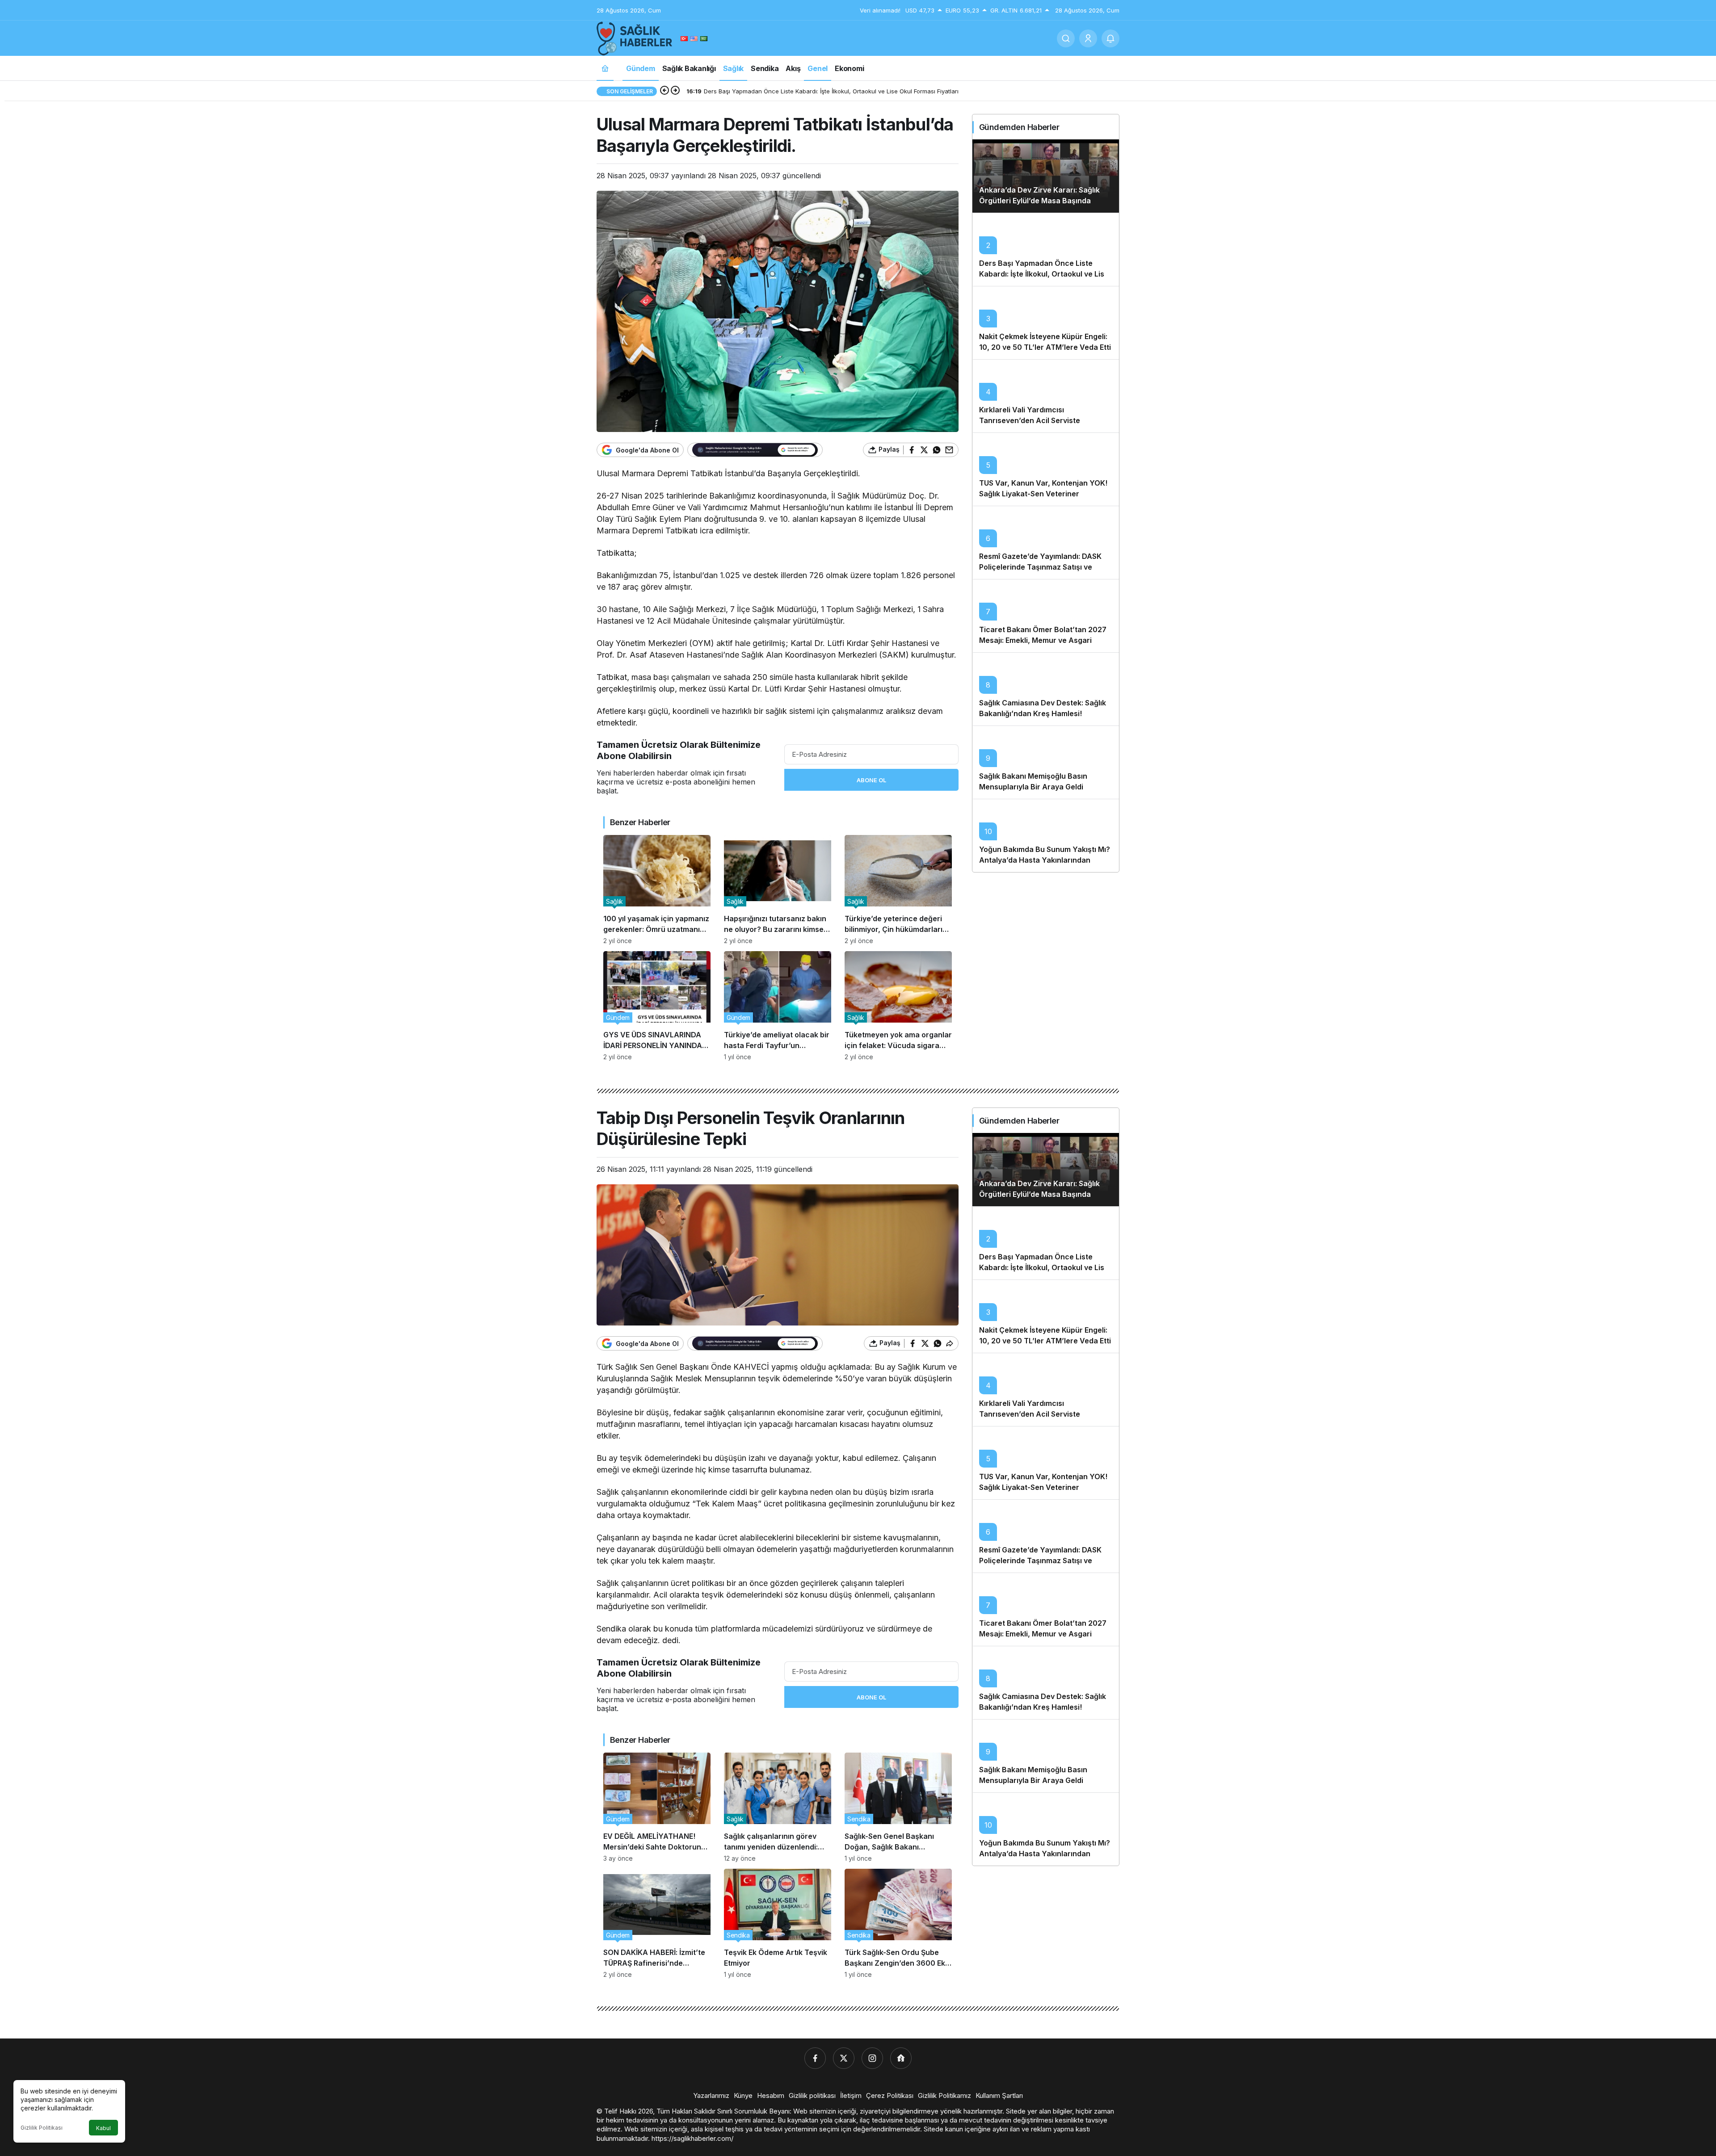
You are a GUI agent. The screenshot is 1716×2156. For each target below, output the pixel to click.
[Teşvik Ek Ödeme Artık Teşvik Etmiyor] (778, 1923)
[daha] (1110, 38)
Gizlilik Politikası (42, 2128)
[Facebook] (815, 2058)
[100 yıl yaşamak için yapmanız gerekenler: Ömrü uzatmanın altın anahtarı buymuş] (657, 890)
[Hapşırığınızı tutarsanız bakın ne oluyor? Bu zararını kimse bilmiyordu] (778, 890)
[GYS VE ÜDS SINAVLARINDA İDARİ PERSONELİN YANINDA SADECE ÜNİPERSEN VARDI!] (657, 1006)
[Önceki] (665, 91)
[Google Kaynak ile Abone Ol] (755, 450)
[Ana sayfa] (605, 68)
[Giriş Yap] (1088, 38)
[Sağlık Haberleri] (635, 38)
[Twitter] (844, 2058)
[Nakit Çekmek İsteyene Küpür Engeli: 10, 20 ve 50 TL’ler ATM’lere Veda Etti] (1046, 323)
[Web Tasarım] (901, 2058)
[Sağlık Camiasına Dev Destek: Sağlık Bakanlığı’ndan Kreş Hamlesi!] (1046, 689)
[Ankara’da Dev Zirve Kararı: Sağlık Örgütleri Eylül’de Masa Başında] (1046, 176)
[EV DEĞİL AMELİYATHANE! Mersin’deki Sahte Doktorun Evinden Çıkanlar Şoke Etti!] (657, 1807)
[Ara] (1066, 38)
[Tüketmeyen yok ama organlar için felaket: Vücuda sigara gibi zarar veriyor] (898, 1006)
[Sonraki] (675, 91)
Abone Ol (871, 780)
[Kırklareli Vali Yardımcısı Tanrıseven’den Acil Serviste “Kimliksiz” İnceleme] (1046, 396)
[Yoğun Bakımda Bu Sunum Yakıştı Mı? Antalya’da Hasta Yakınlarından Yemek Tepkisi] (1046, 835)
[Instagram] (872, 2058)
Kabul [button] (103, 2128)
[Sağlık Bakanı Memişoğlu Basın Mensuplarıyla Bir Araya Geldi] (1046, 762)
